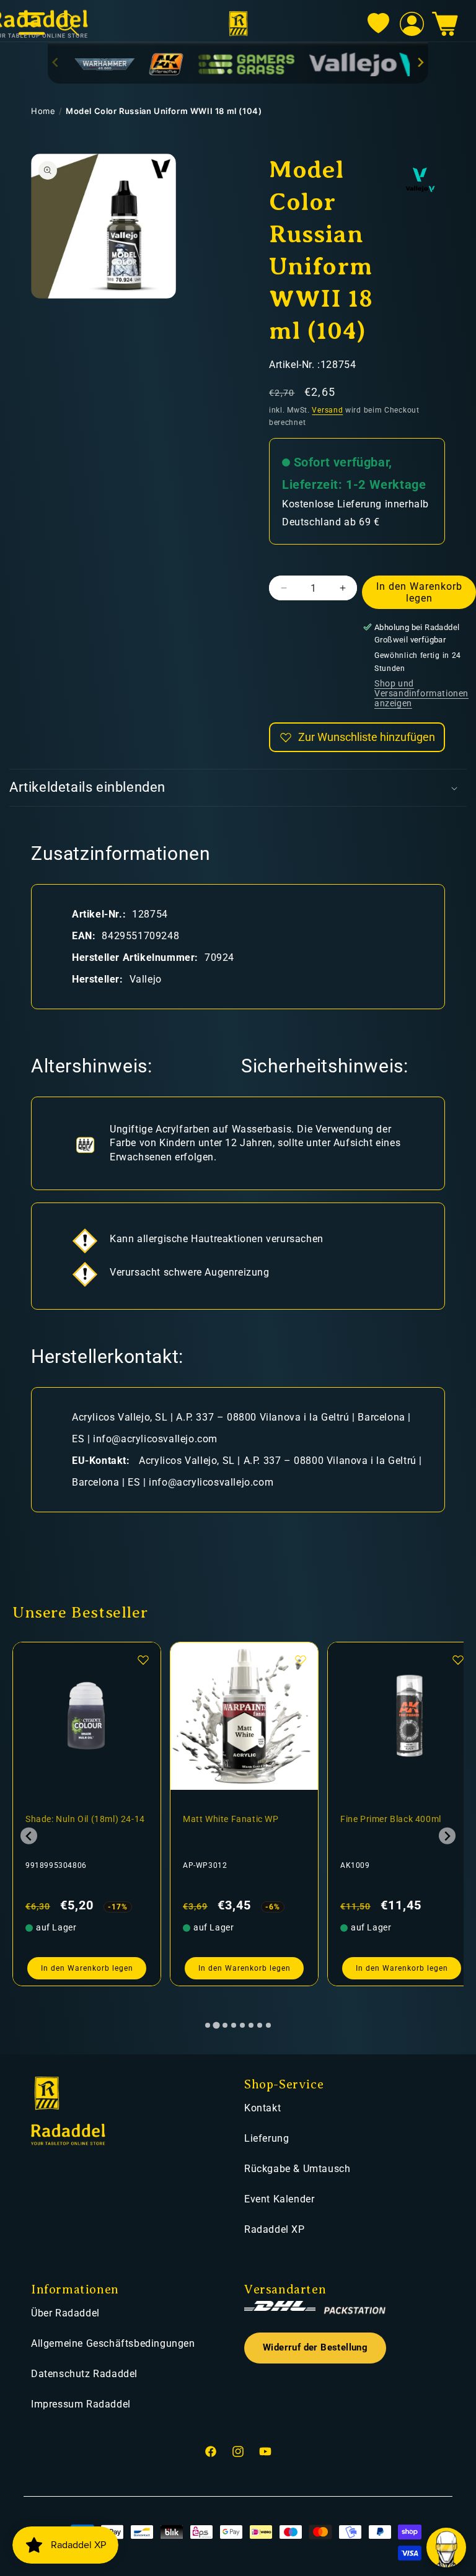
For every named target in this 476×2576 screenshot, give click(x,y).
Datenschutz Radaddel (84, 2374)
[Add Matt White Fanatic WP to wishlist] (143, 1660)
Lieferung (267, 2138)
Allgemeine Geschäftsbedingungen (113, 2343)
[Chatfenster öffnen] (446, 2548)
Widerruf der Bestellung (315, 2348)
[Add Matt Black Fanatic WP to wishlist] (458, 1660)
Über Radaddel (65, 2313)
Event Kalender (279, 2199)
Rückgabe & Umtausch (297, 2169)
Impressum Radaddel (81, 2404)
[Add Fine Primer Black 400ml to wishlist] (301, 1660)
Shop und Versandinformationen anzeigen (421, 693)
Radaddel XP (275, 2229)
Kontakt (262, 2108)
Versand (327, 410)
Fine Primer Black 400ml (233, 1819)
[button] (445, 24)
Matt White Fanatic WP (73, 1819)
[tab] (208, 2025)
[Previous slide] (56, 62)
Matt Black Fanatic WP (388, 1819)
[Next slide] (421, 62)
